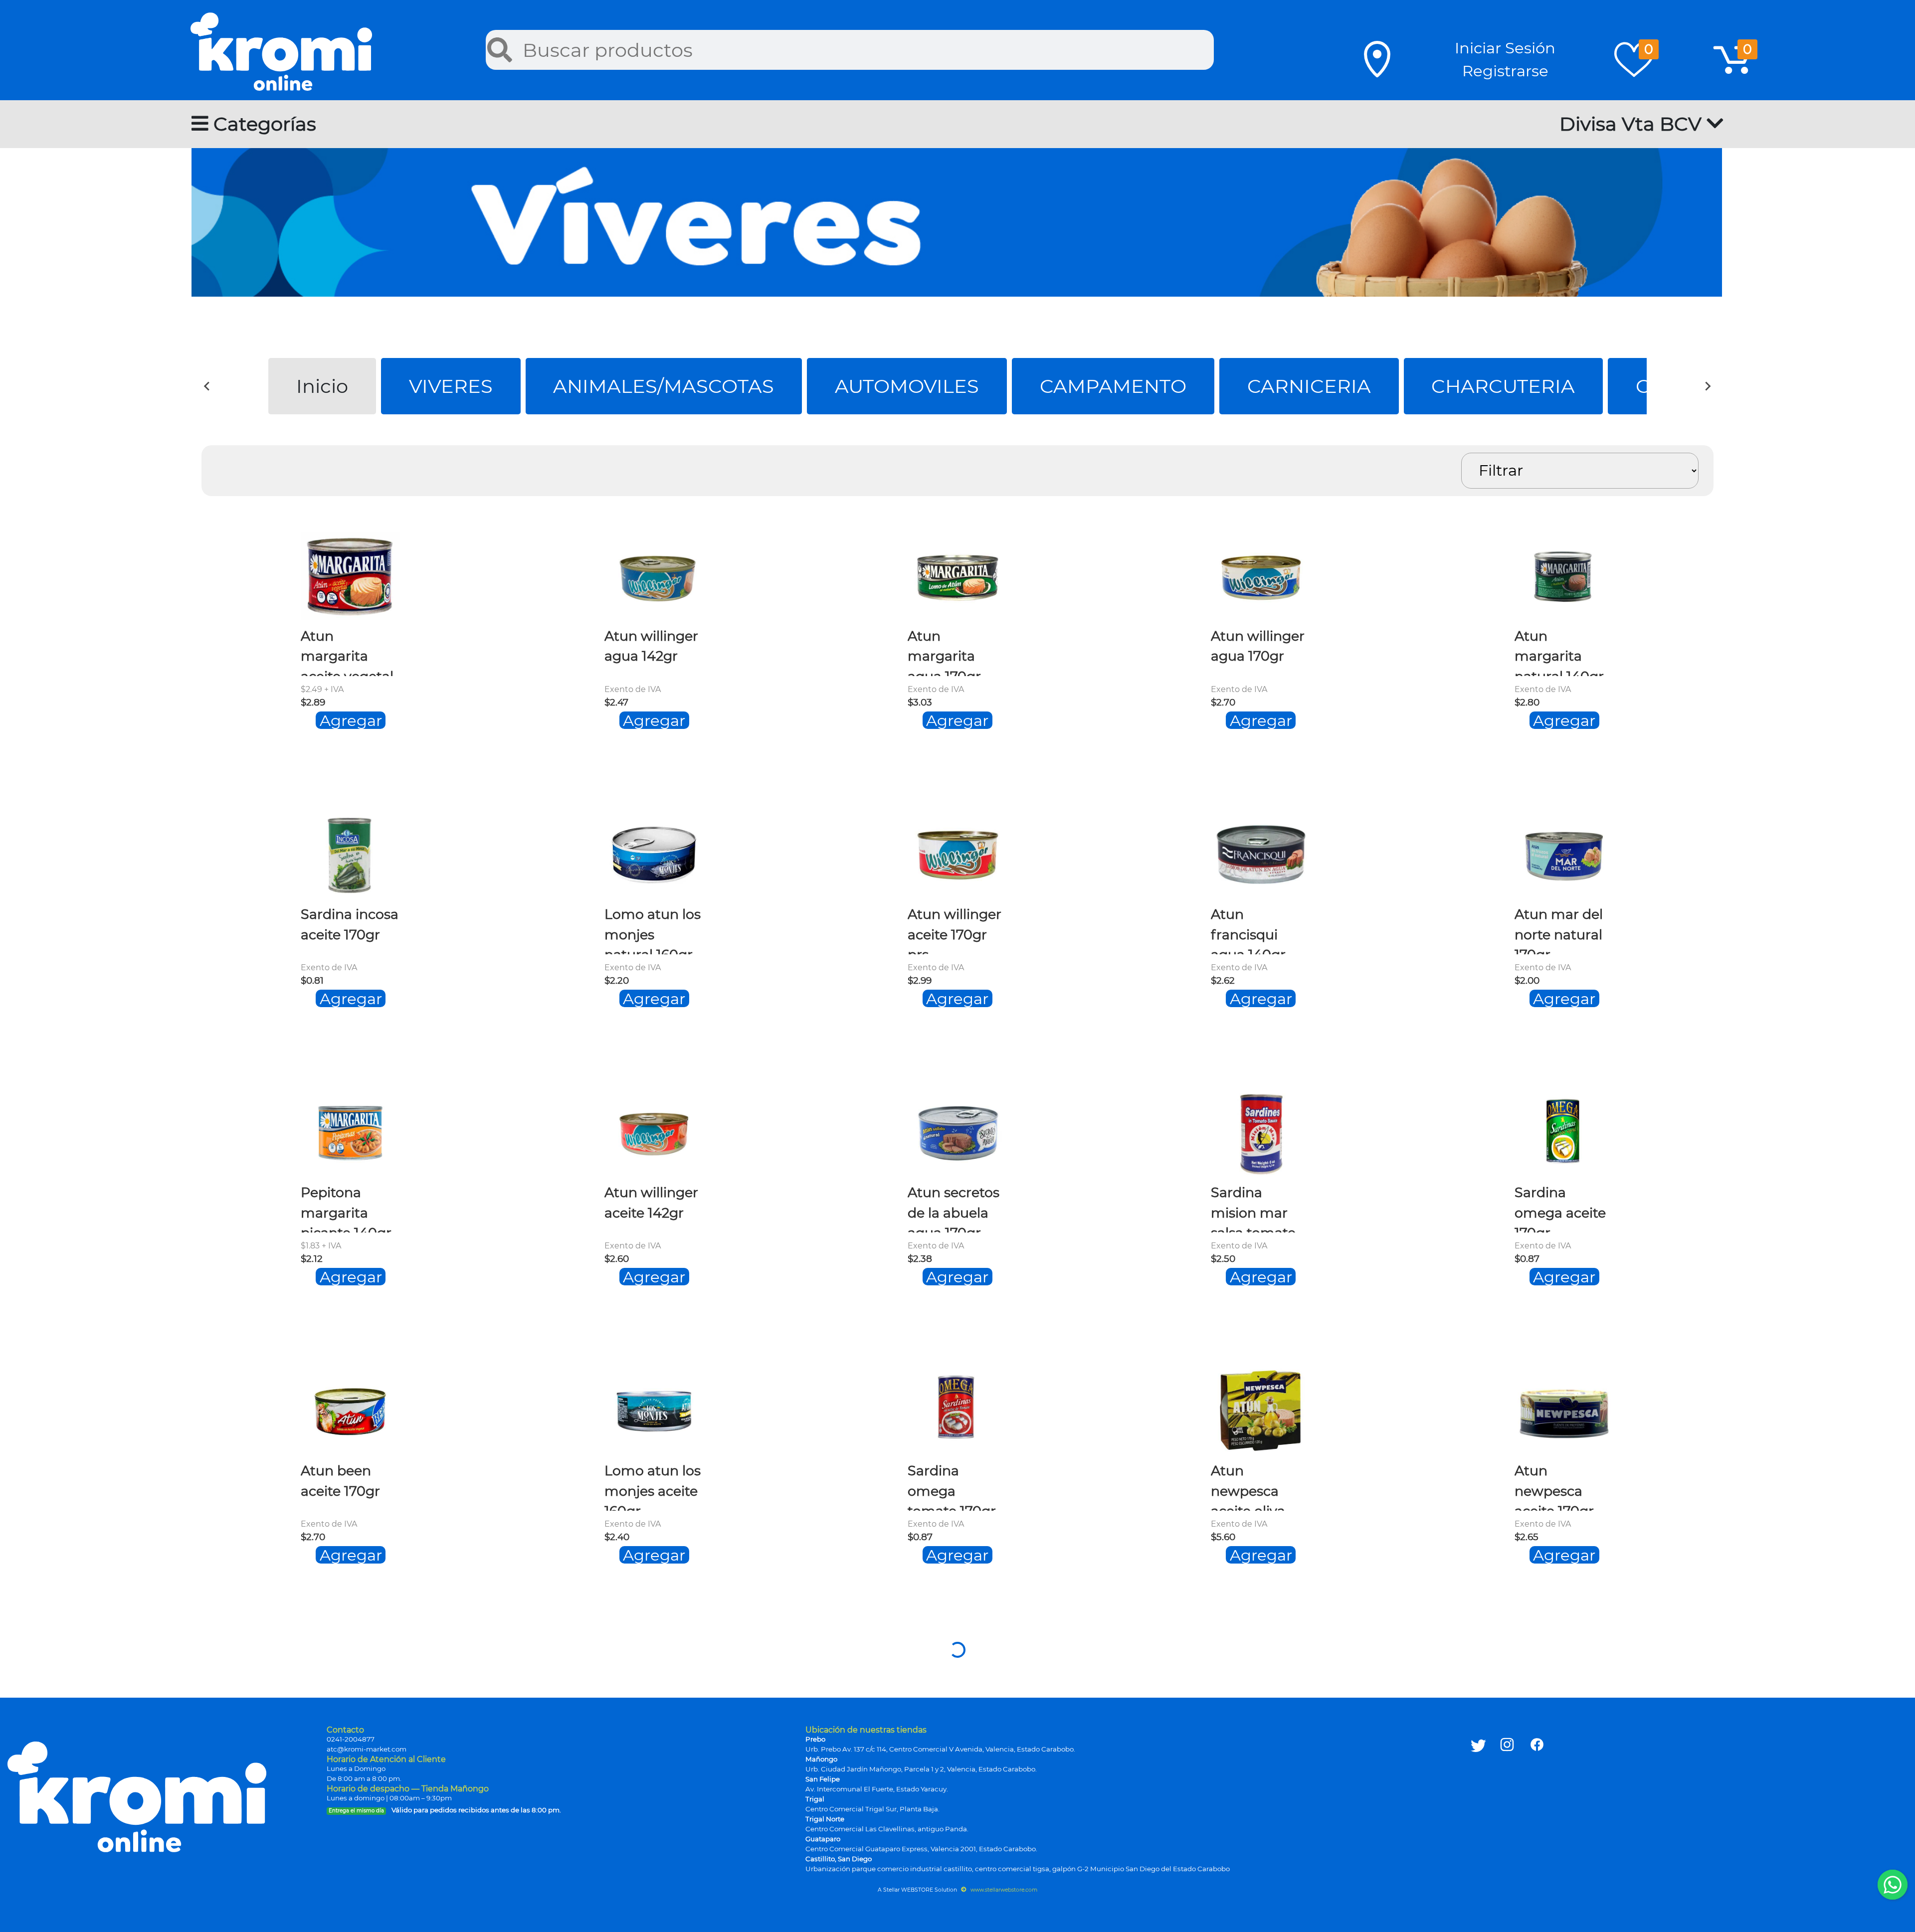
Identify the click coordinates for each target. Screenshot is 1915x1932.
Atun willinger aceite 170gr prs (955, 930)
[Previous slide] (207, 386)
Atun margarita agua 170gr (944, 652)
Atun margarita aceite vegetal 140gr (347, 652)
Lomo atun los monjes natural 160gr (653, 930)
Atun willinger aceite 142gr (651, 1202)
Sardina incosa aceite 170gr (350, 924)
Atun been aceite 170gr (340, 1481)
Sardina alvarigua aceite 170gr (947, 1765)
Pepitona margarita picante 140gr (346, 1208)
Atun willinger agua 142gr (651, 646)
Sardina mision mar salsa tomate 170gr (1253, 1208)
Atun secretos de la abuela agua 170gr (954, 1208)
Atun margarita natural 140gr (1559, 652)
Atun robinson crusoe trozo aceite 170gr (652, 1765)
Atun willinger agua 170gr (1258, 646)
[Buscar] (500, 50)
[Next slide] (1708, 386)
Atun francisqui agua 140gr (1248, 930)
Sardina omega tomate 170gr (952, 1487)
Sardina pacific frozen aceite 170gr (350, 1765)
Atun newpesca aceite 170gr (1554, 1487)
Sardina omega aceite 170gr (1560, 1208)
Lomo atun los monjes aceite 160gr (653, 1487)
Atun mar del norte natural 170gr (1559, 930)
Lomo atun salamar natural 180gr (1255, 1765)
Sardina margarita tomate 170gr (1559, 1765)
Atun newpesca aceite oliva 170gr (1248, 1487)
